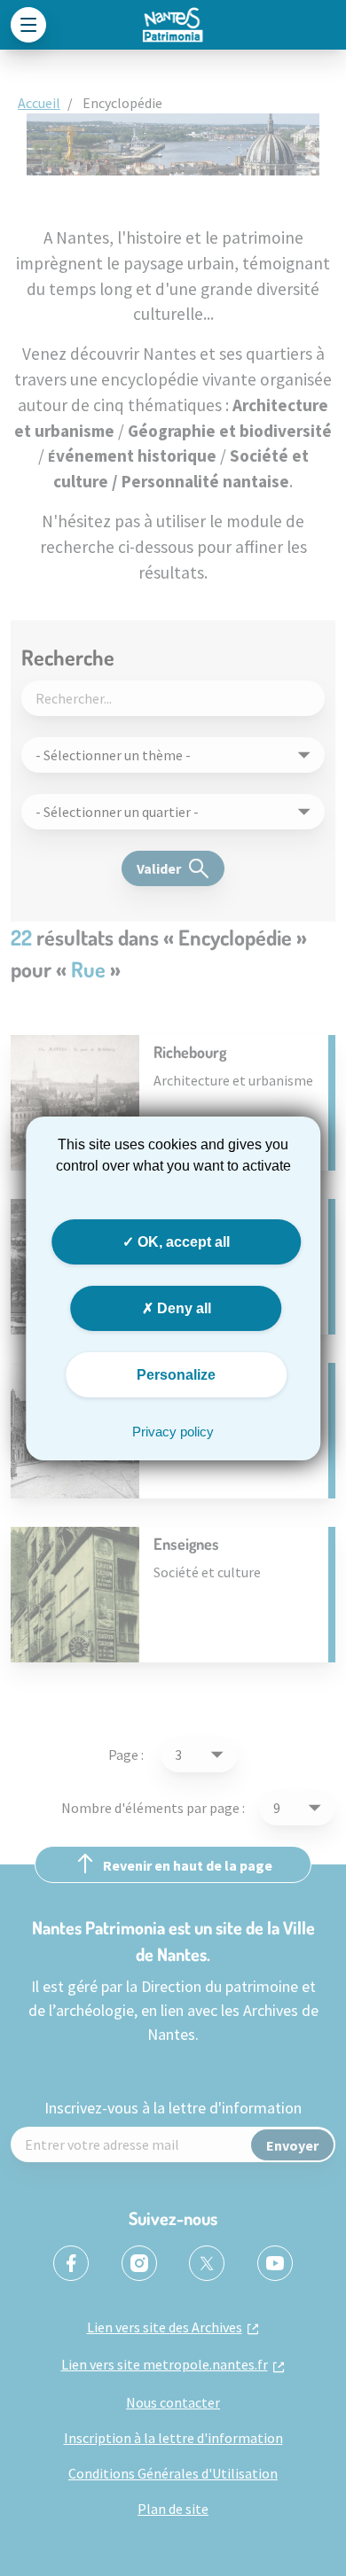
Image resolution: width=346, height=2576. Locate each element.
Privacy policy (173, 1432)
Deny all (182, 1308)
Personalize (176, 1375)
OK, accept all (182, 1241)
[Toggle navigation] (28, 25)
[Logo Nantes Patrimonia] (173, 25)
